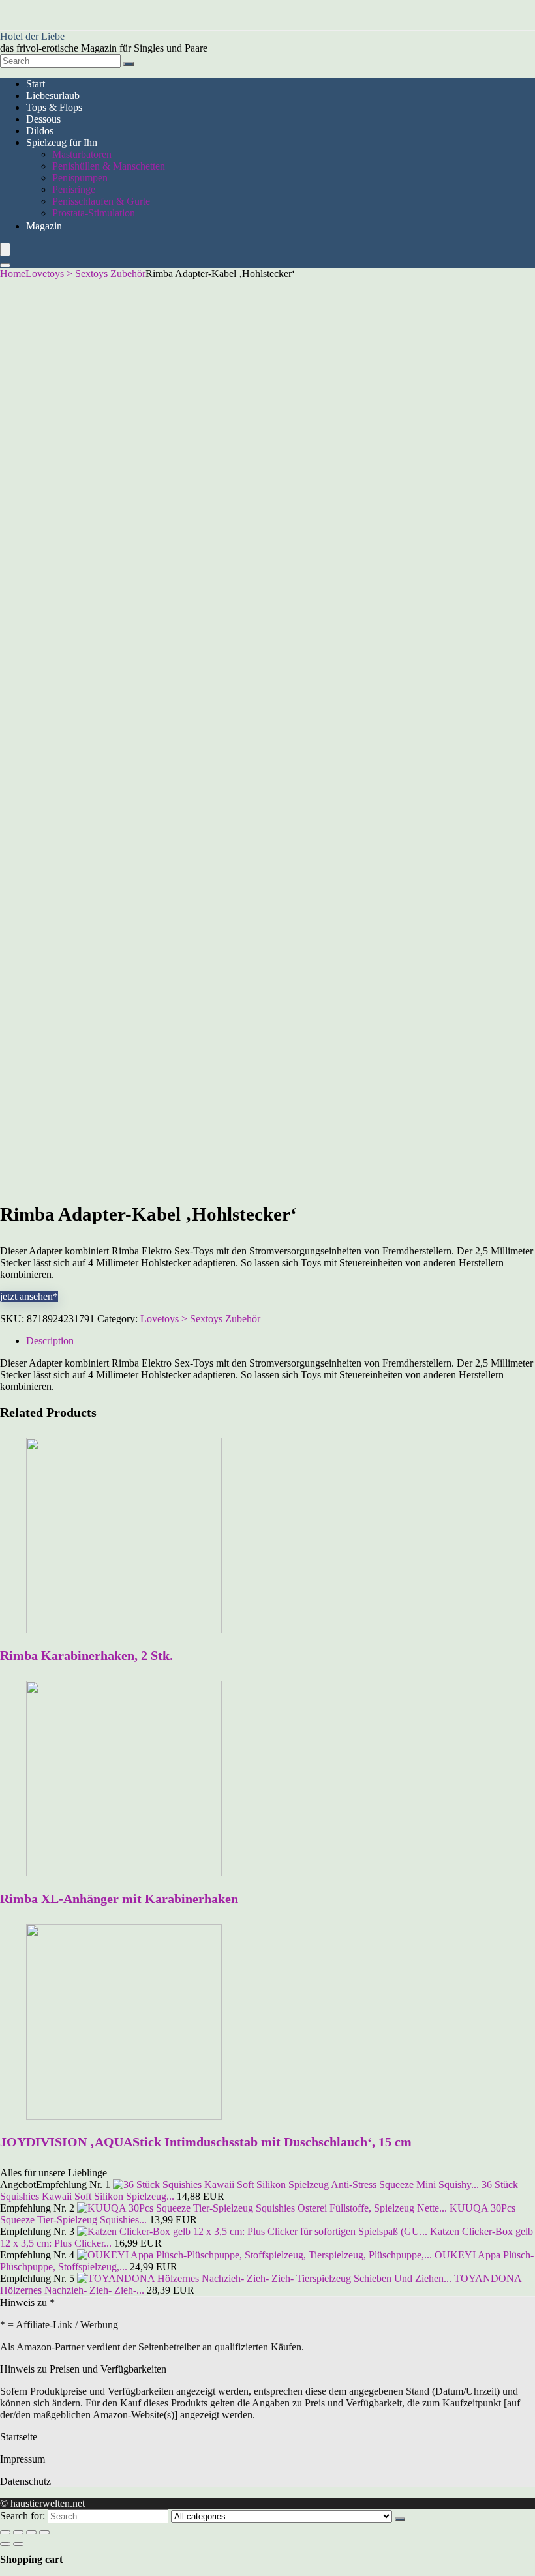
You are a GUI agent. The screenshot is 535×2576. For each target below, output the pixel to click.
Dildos (40, 131)
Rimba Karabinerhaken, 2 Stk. (86, 1655)
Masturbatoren (82, 154)
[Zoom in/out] (44, 2532)
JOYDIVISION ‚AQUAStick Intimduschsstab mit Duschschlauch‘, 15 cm (206, 2142)
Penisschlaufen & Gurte (101, 201)
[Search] (129, 64)
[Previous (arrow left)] (5, 2544)
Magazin (44, 226)
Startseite (19, 2437)
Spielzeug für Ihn (62, 142)
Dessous (43, 119)
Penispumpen (80, 178)
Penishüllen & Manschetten (109, 166)
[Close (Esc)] (5, 2532)
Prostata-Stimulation (94, 213)
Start (36, 84)
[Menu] (5, 249)
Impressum (23, 2459)
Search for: (23, 2516)
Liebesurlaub (53, 96)
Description (50, 1341)
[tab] (281, 1341)
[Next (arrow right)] (18, 2544)
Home (13, 274)
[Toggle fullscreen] (31, 2532)
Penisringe (74, 189)
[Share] (18, 2532)
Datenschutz (25, 2481)
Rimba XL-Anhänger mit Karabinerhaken (119, 1899)
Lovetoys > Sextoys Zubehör (85, 274)
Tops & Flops (54, 107)
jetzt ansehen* (29, 1296)
